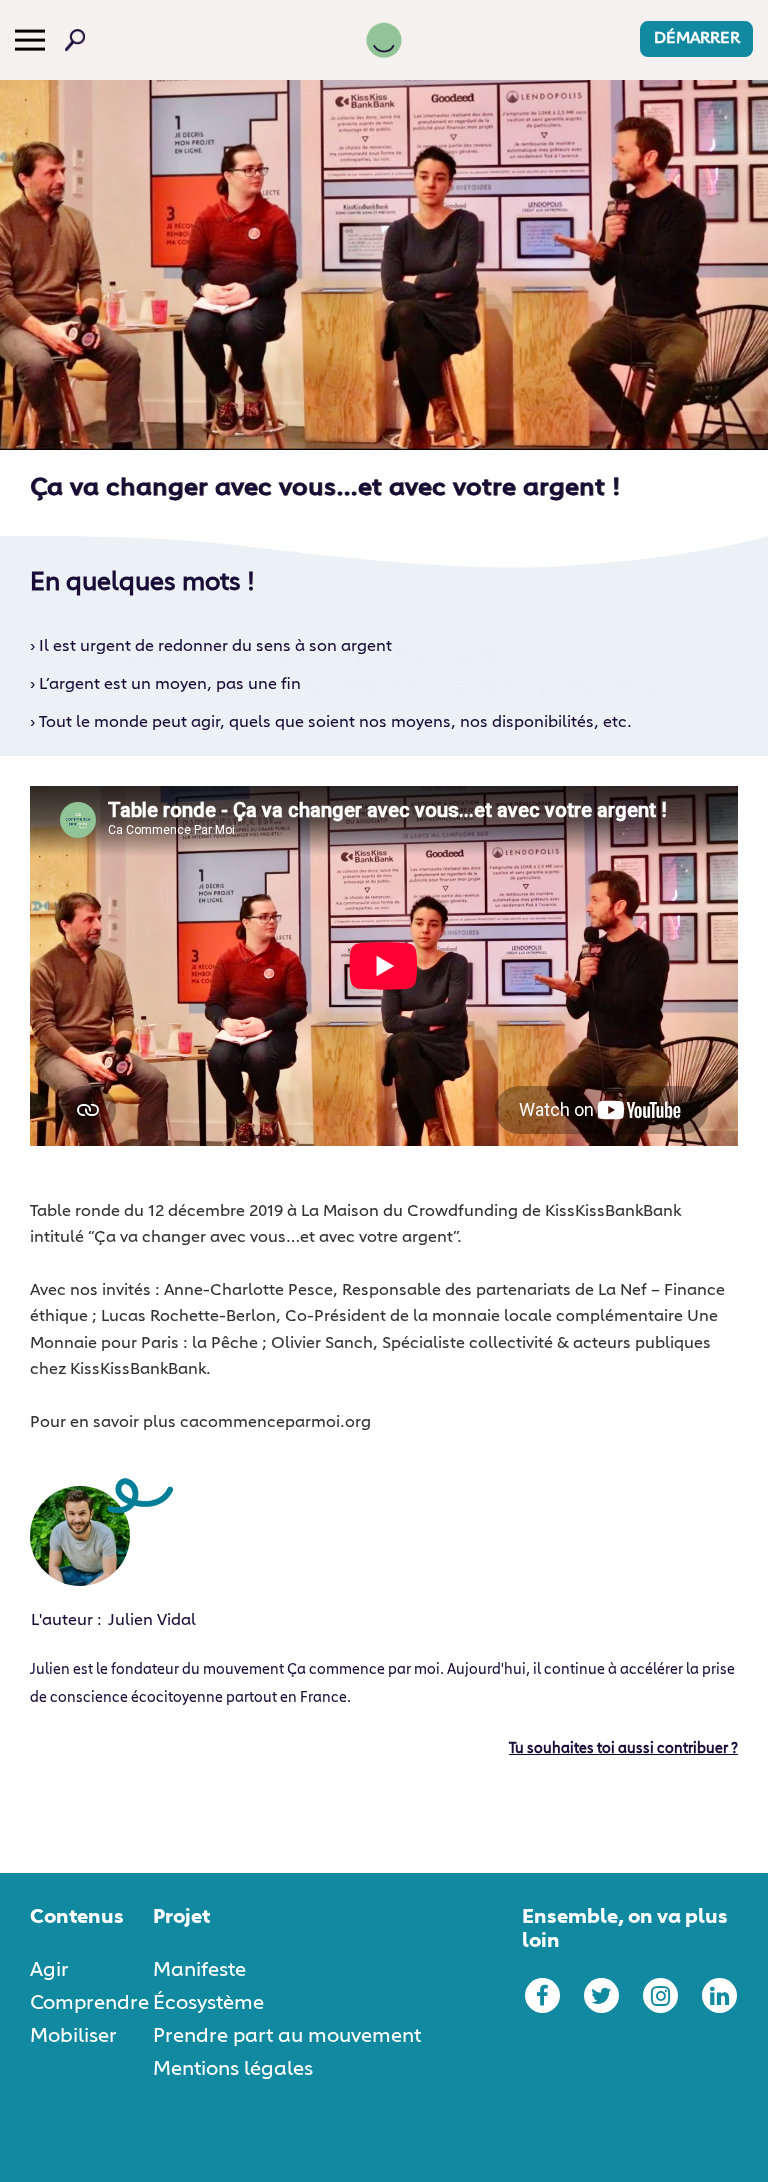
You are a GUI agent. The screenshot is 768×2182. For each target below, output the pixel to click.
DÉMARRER (697, 39)
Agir (49, 1970)
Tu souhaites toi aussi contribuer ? (623, 1749)
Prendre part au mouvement (287, 2036)
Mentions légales (233, 2069)
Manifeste (199, 1970)
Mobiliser (73, 2036)
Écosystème (208, 2003)
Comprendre (89, 2003)
